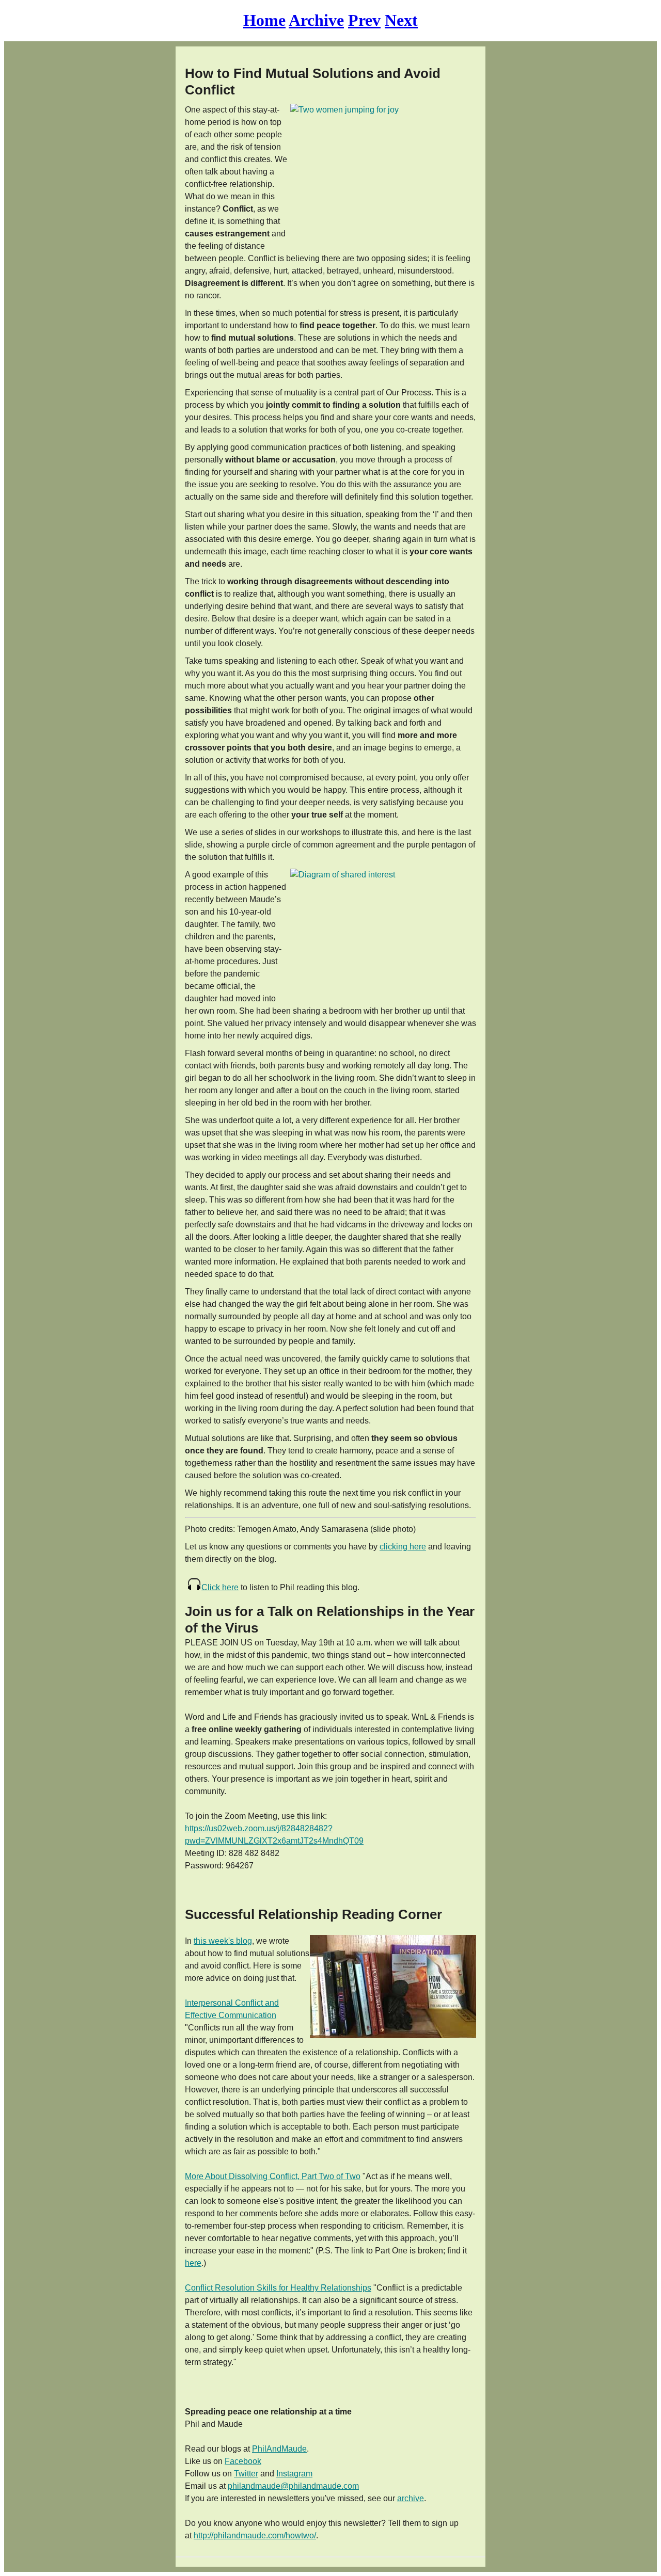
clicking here (403, 1547)
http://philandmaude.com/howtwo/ (255, 2535)
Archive (316, 20)
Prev (364, 20)
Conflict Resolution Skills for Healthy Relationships (278, 2288)
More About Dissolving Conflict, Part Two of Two (273, 2176)
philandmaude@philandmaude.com (293, 2486)
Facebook (243, 2461)
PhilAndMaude (279, 2449)
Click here (220, 1587)
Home (264, 20)
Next (401, 20)
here (193, 2263)
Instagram (294, 2474)
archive (411, 2498)
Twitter (246, 2474)
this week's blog (223, 1941)
